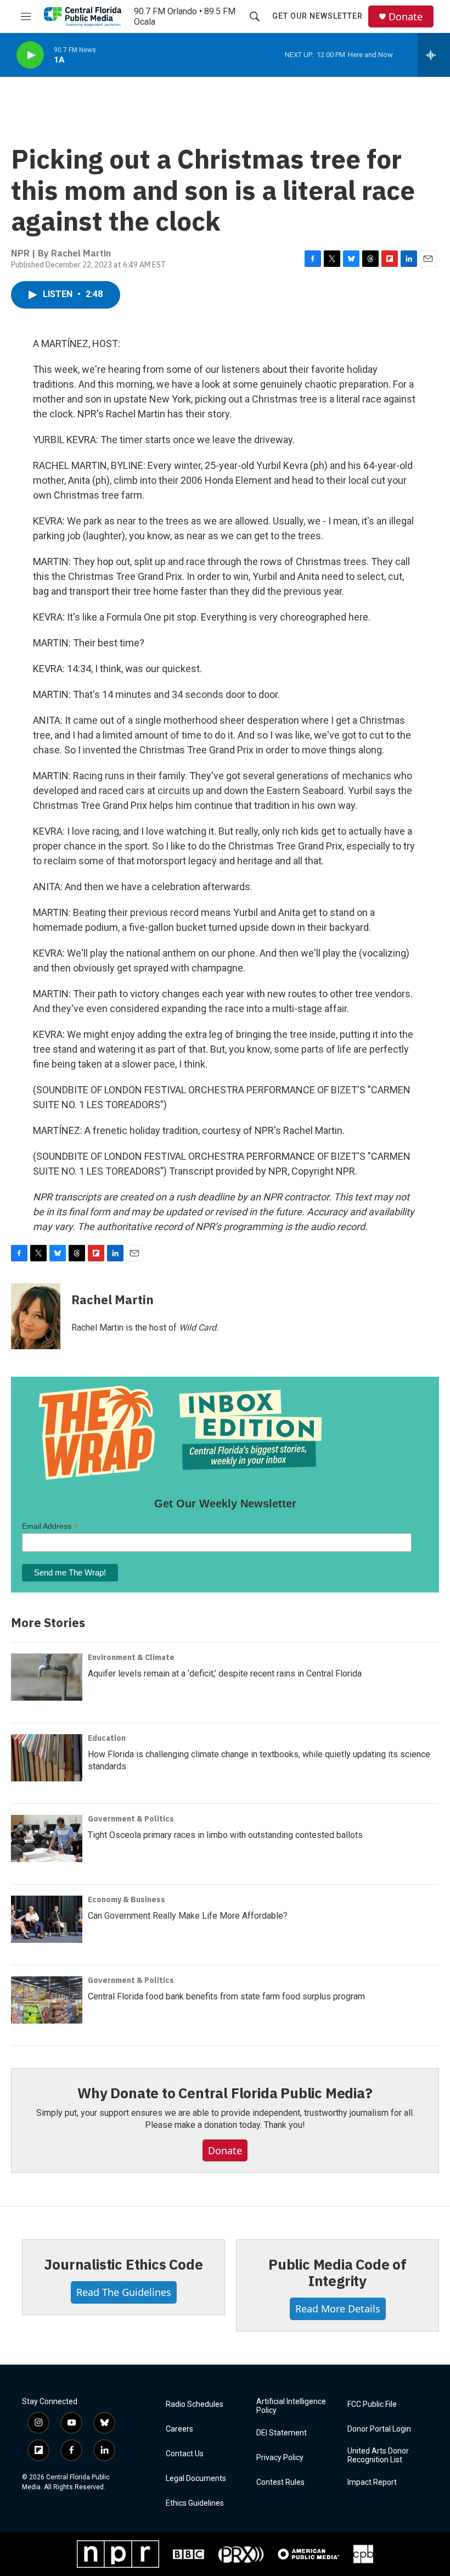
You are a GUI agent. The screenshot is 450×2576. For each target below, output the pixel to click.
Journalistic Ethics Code (123, 2264)
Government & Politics (131, 1819)
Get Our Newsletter (317, 16)
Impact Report (372, 2482)
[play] (30, 55)
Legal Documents (196, 2479)
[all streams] (434, 55)
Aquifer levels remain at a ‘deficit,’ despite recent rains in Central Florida (225, 1673)
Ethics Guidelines (195, 2503)
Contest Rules (280, 2482)
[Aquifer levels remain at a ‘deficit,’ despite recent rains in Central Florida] (47, 1677)
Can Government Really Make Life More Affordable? (188, 1916)
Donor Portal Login (379, 2429)
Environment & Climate (131, 1657)
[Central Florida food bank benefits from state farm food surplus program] (47, 2000)
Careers (179, 2429)
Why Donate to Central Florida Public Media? (225, 2093)
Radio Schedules (195, 2404)
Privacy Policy (280, 2458)
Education (107, 1738)
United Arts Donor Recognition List (378, 2455)
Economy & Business (126, 1899)
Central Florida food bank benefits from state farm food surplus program (226, 1996)
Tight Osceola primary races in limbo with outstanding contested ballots (225, 1835)
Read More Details (338, 2309)
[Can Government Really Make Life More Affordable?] (47, 1919)
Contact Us (185, 2454)
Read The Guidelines (124, 2292)
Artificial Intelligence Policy (291, 2406)
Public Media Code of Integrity (337, 2272)
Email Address (50, 1526)
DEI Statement (282, 2433)
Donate (406, 17)
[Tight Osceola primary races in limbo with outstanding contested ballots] (47, 1839)
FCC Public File (372, 2404)
